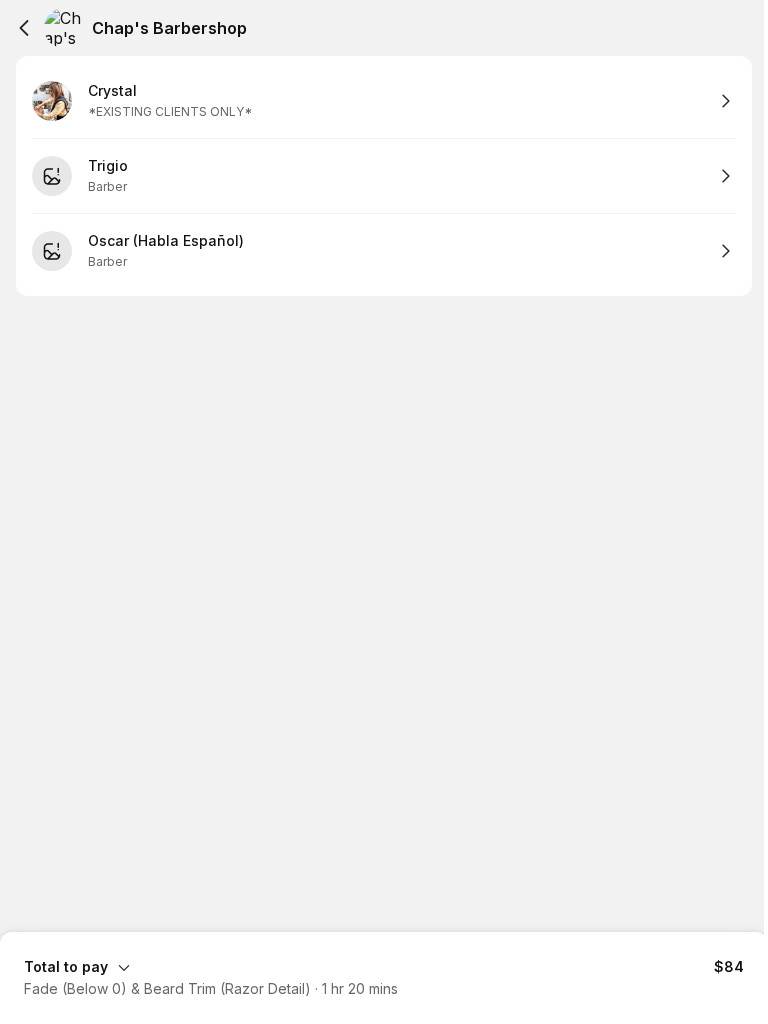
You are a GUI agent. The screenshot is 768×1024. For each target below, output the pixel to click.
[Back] (24, 28)
